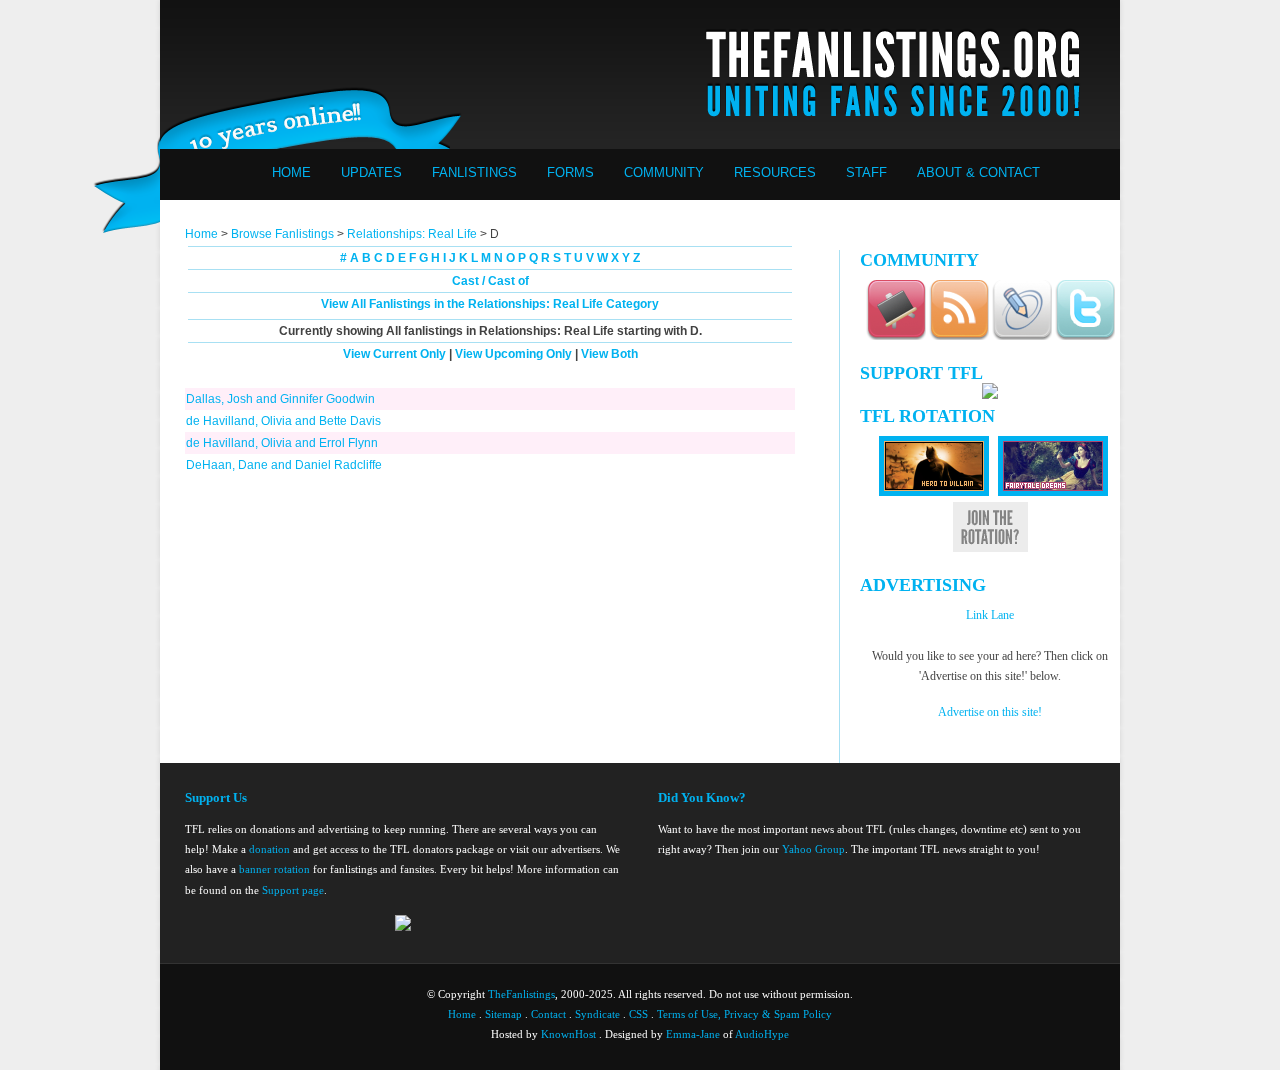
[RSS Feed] (959, 336)
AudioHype (762, 1034)
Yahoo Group (813, 849)
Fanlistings (474, 172)
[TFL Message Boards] (896, 336)
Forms (570, 172)
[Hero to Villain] (934, 492)
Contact (548, 1014)
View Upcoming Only (513, 354)
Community (664, 172)
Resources (775, 172)
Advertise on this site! (990, 712)
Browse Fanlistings (282, 234)
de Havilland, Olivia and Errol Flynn (282, 443)
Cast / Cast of (490, 281)
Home (291, 172)
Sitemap (503, 1014)
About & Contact (978, 172)
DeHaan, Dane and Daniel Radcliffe (284, 465)
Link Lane (990, 615)
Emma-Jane (693, 1034)
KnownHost (568, 1034)
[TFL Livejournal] (1022, 336)
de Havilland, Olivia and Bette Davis (283, 421)
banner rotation (274, 869)
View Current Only (394, 354)
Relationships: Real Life (412, 234)
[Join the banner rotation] (990, 548)
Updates (371, 172)
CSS (638, 1014)
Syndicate (597, 1014)
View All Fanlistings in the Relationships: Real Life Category (490, 304)
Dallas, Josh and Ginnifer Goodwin (280, 399)
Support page (293, 890)
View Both (609, 354)
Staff (866, 172)
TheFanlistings (521, 994)
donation (269, 849)
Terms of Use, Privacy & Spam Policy (744, 1014)
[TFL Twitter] (1085, 336)
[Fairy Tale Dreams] (1053, 492)
